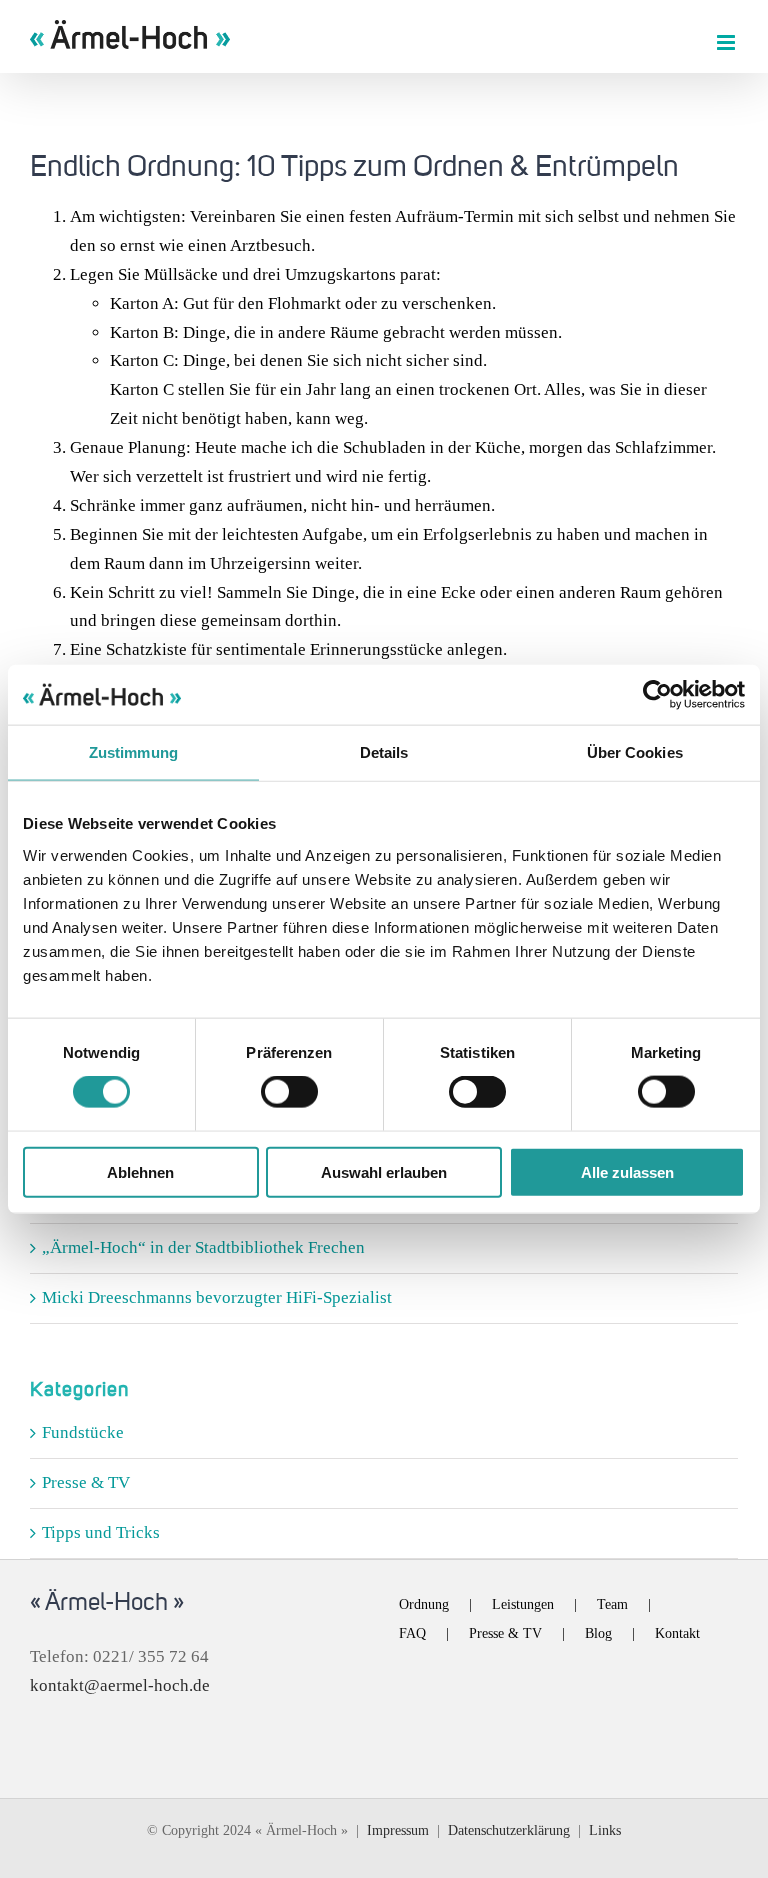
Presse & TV (86, 1482)
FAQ (412, 1633)
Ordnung (424, 1604)
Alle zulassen (627, 1171)
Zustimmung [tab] (133, 752)
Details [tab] (384, 752)
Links (605, 1830)
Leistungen (523, 1604)
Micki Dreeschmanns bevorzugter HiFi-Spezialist (217, 1297)
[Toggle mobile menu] (727, 42)
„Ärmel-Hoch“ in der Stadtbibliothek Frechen (203, 1247)
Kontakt (677, 1633)
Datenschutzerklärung (509, 1830)
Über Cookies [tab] (635, 752)
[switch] (289, 1092)
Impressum (398, 1830)
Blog (598, 1633)
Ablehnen (140, 1171)
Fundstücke (83, 1432)
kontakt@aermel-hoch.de (120, 1685)
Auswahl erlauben (384, 1171)
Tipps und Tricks (101, 1532)
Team (612, 1604)
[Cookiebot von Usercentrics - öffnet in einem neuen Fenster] (657, 695)
